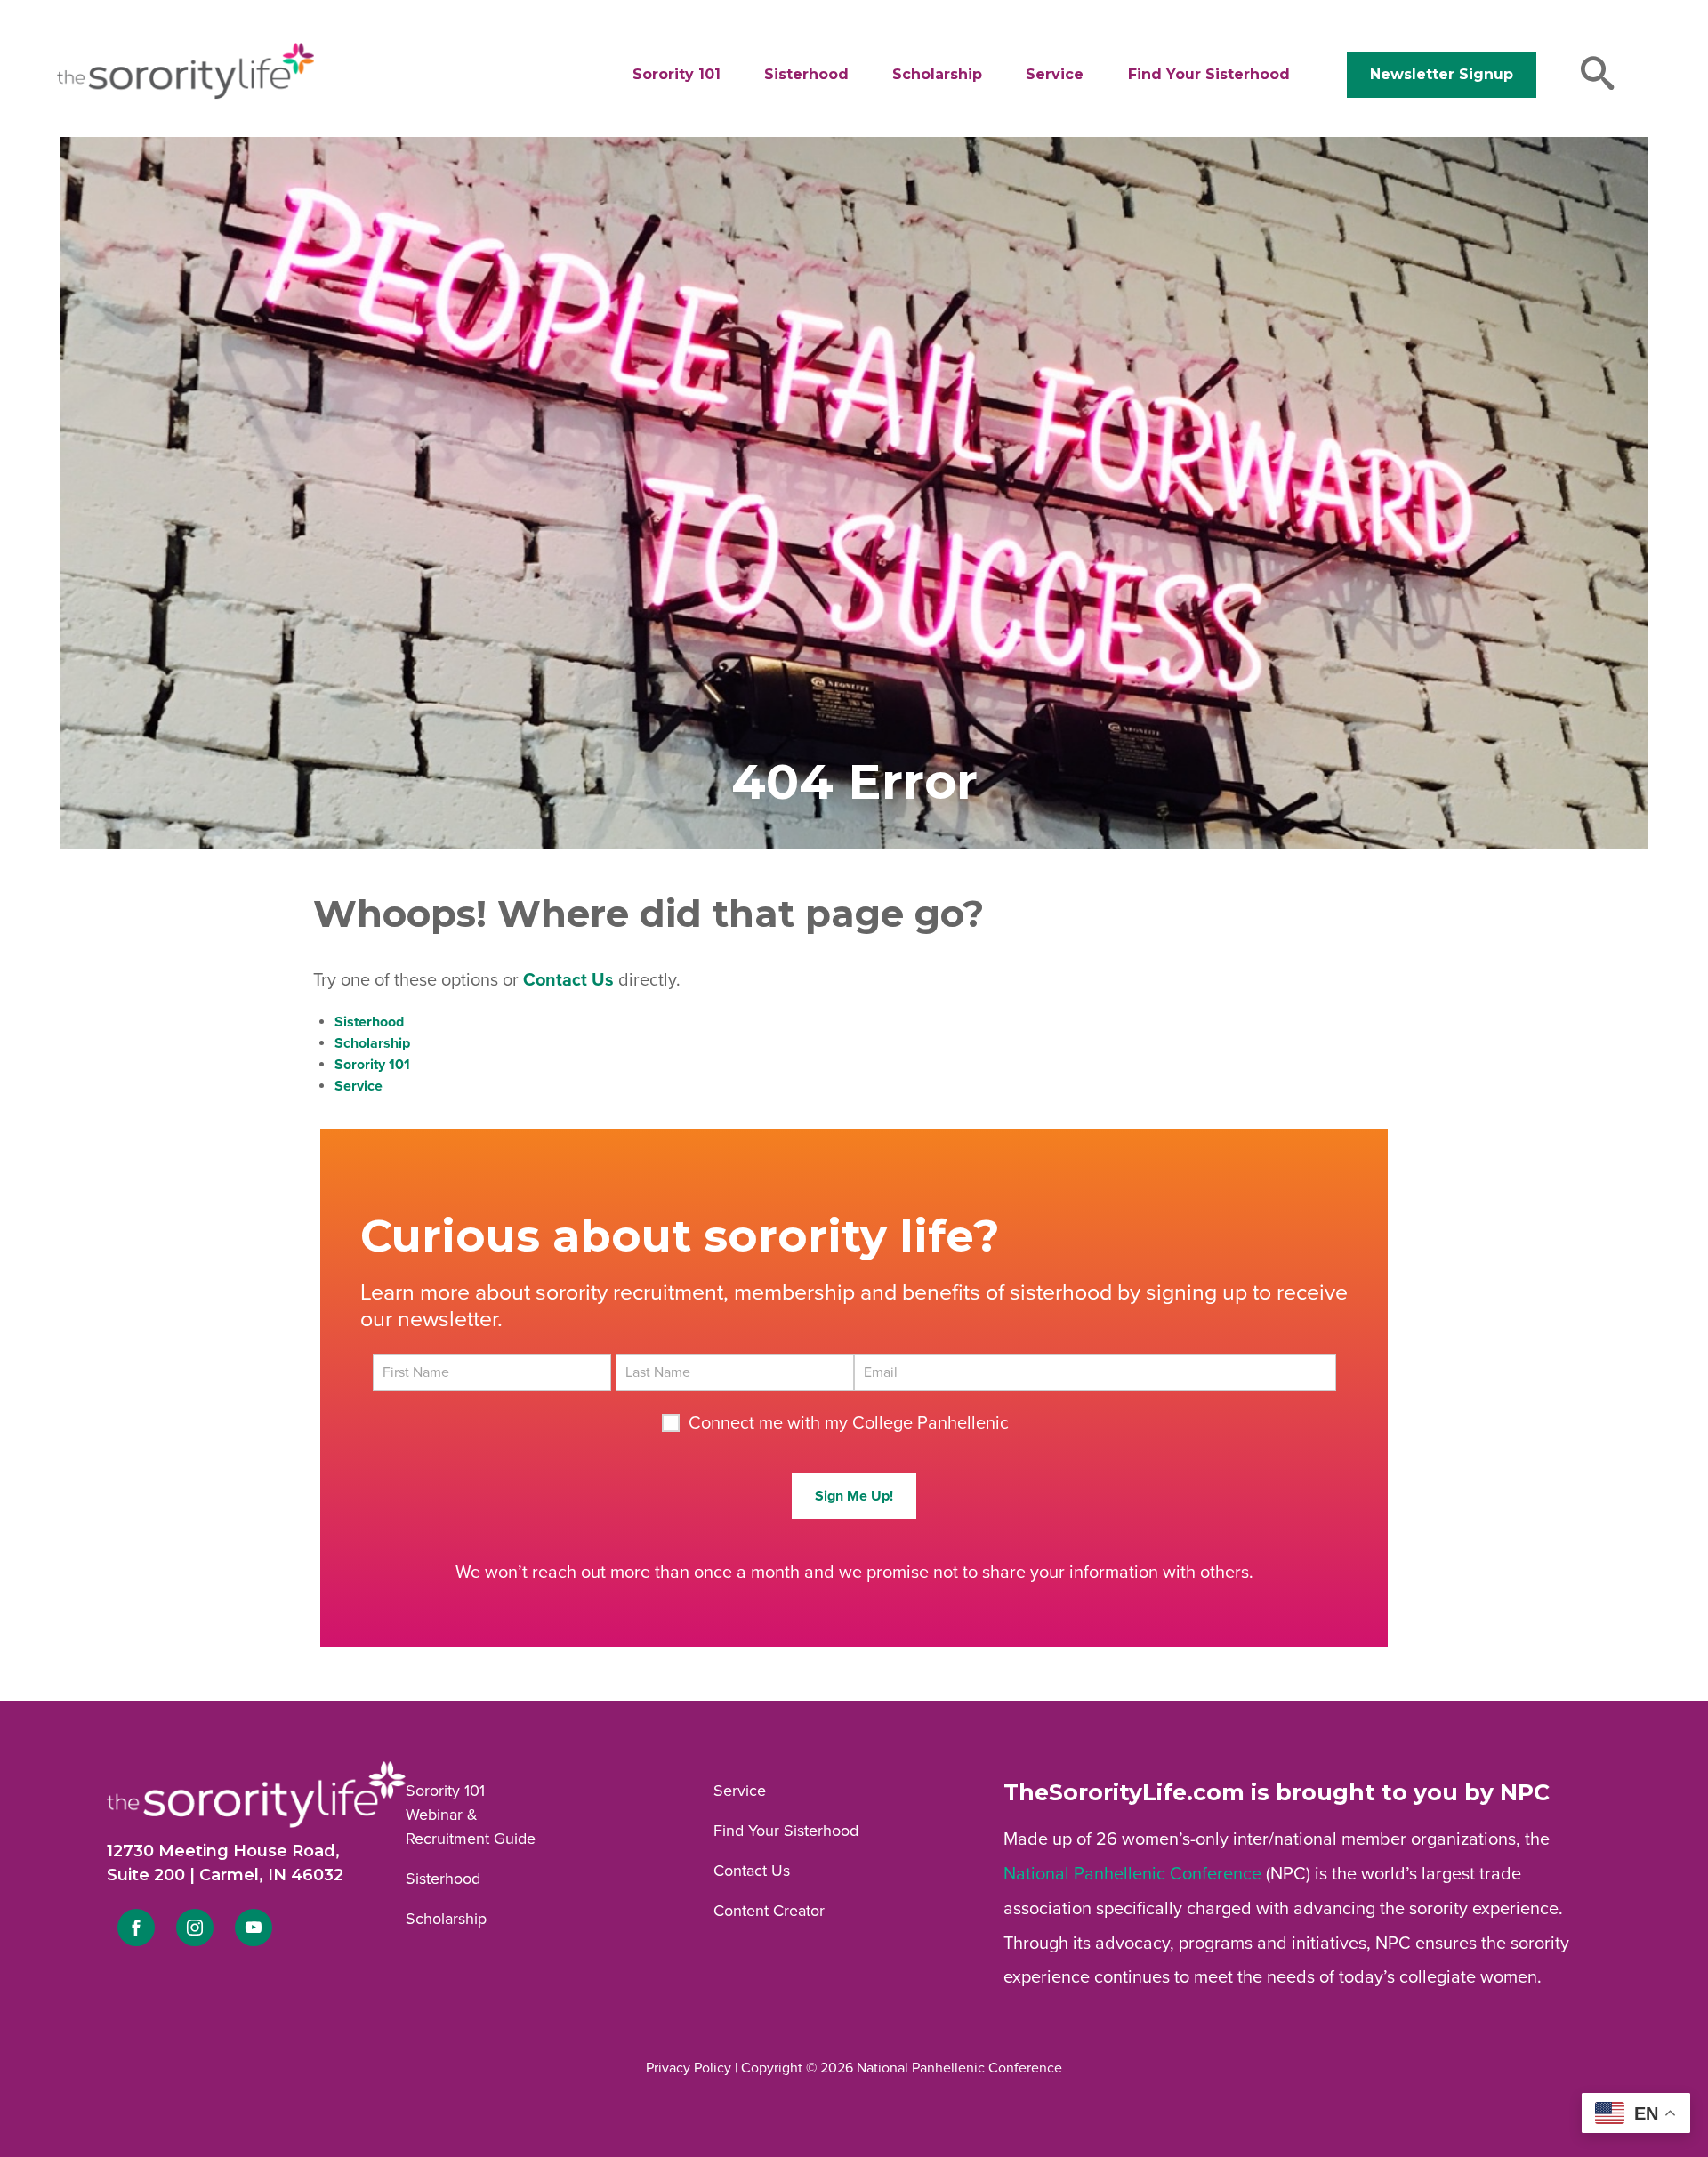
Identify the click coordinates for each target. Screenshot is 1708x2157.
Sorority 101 (677, 74)
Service (1055, 74)
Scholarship (937, 74)
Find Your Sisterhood (1209, 74)
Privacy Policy (689, 2068)
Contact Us (752, 1871)
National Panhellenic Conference (1132, 1874)
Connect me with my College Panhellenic (849, 1423)
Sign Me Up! (854, 1496)
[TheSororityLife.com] (185, 95)
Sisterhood (806, 74)
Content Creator (769, 1911)
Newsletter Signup (1442, 74)
